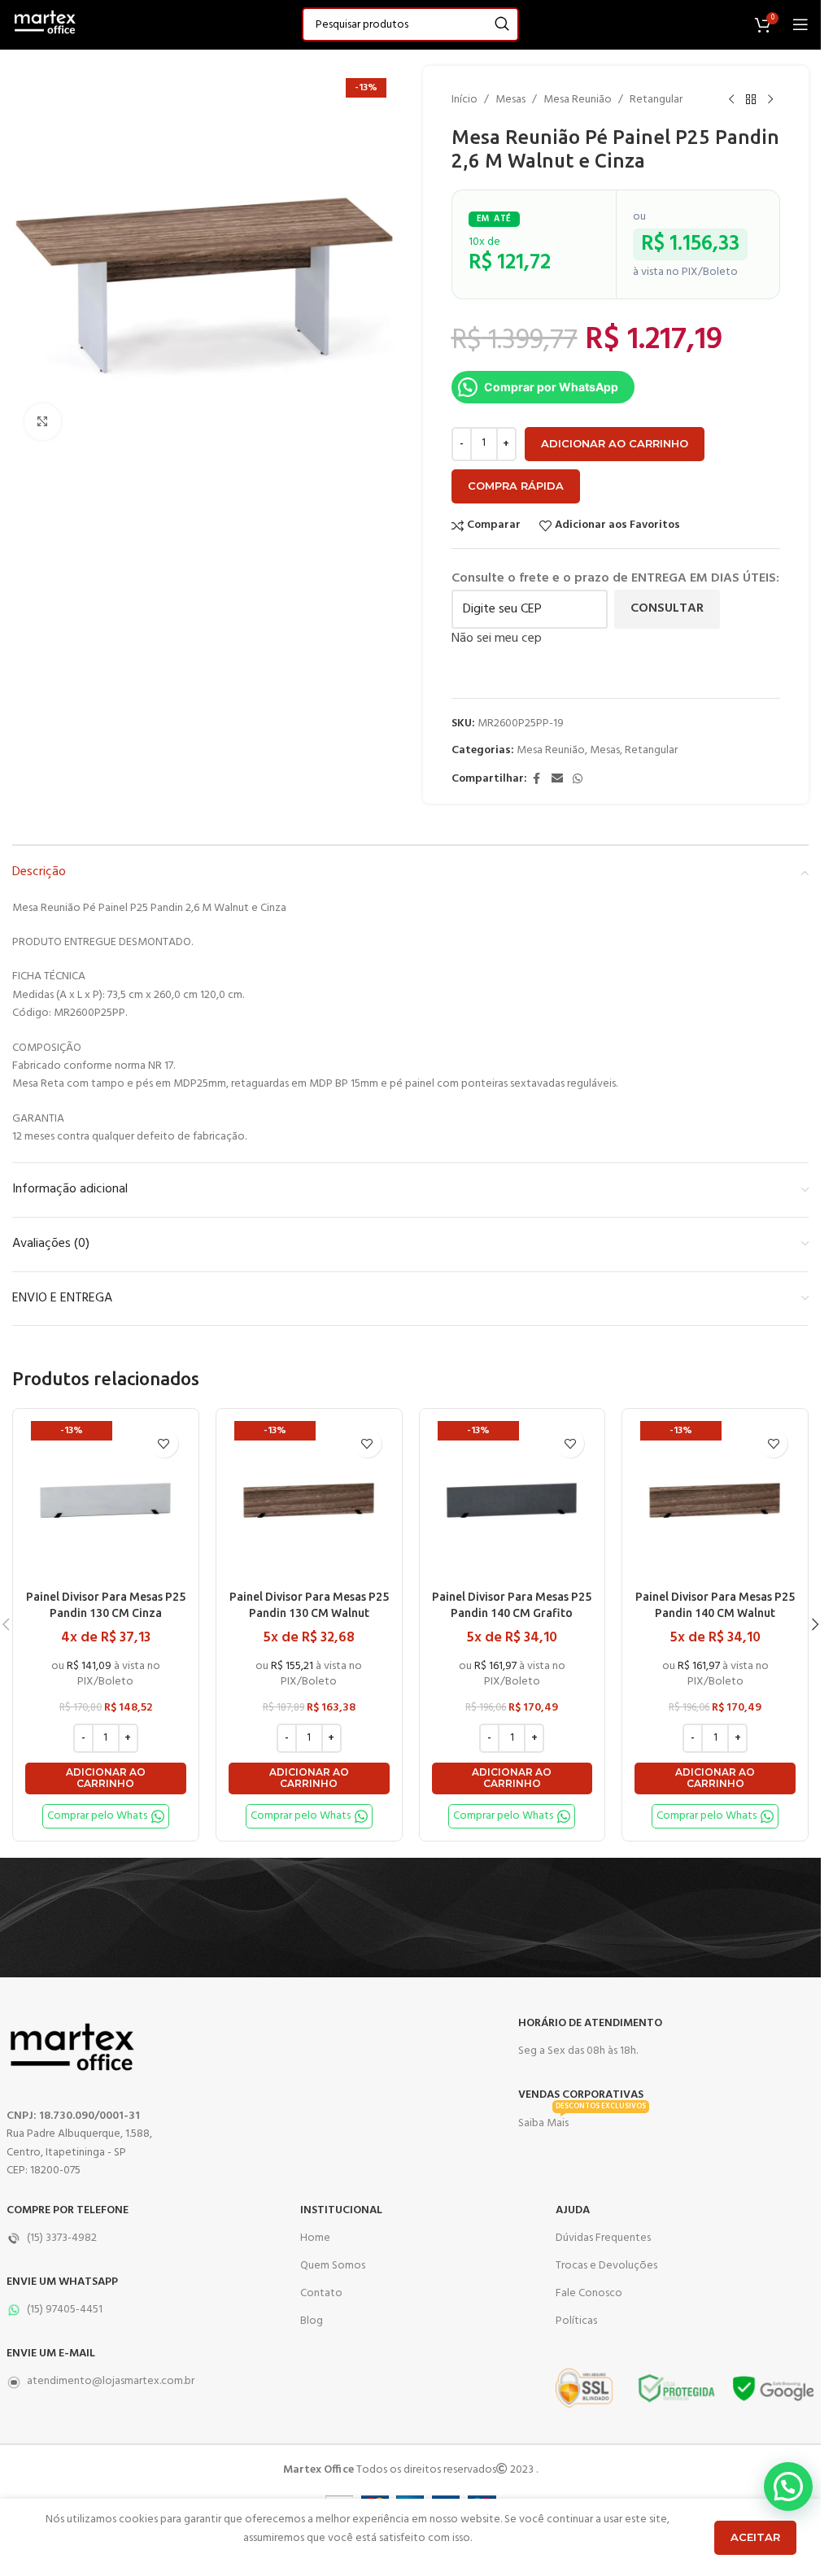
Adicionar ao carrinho (615, 443)
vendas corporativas (581, 2095)
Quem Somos (333, 2266)
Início (464, 100)
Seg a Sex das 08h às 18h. (578, 2051)
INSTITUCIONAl (341, 2210)
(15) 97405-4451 (65, 2310)
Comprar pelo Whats (97, 1816)
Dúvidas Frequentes (603, 2238)
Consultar (667, 608)
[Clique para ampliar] (43, 422)
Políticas (576, 2321)
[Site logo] (45, 25)
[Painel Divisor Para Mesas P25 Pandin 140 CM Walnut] (715, 1502)
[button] (106, 1778)
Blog (312, 2321)
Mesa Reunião (578, 100)
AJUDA (573, 2210)
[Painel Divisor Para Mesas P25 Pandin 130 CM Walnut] (309, 1502)
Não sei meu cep (497, 639)
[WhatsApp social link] (578, 780)
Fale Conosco (589, 2293)
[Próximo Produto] (770, 100)
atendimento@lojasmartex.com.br (111, 2381)
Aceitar (755, 2537)
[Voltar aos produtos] (751, 100)
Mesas (510, 100)
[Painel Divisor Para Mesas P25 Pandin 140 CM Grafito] (512, 1502)
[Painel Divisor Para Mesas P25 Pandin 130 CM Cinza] (106, 1502)
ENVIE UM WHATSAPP (62, 2282)
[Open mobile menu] (800, 24)
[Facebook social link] (537, 780)
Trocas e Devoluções (606, 2266)
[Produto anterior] (731, 100)
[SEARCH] (502, 24)
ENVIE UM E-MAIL (51, 2354)
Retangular (656, 100)
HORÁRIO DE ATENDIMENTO (590, 2023)
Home (315, 2238)
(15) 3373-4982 (62, 2238)
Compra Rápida (516, 486)
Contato (321, 2293)
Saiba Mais (582, 2121)
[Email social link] (557, 780)
